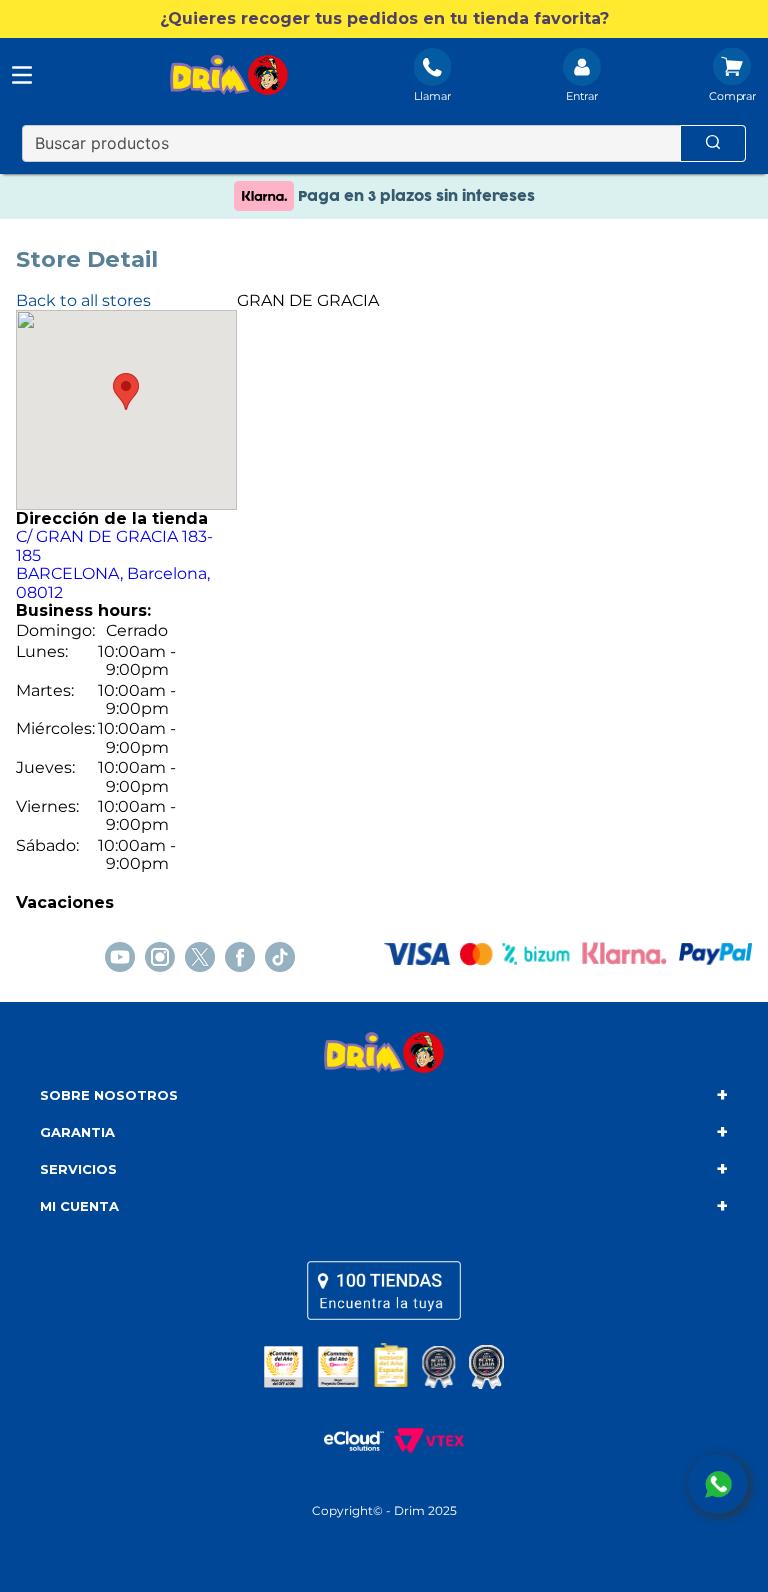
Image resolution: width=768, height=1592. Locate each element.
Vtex (424, 1440)
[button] (384, 19)
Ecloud (344, 1440)
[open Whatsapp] (718, 1484)
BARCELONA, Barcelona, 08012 (114, 564)
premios (384, 1365)
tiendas (384, 1290)
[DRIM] (229, 77)
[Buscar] (713, 143)
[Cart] (732, 77)
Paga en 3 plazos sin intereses (414, 196)
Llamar (432, 96)
